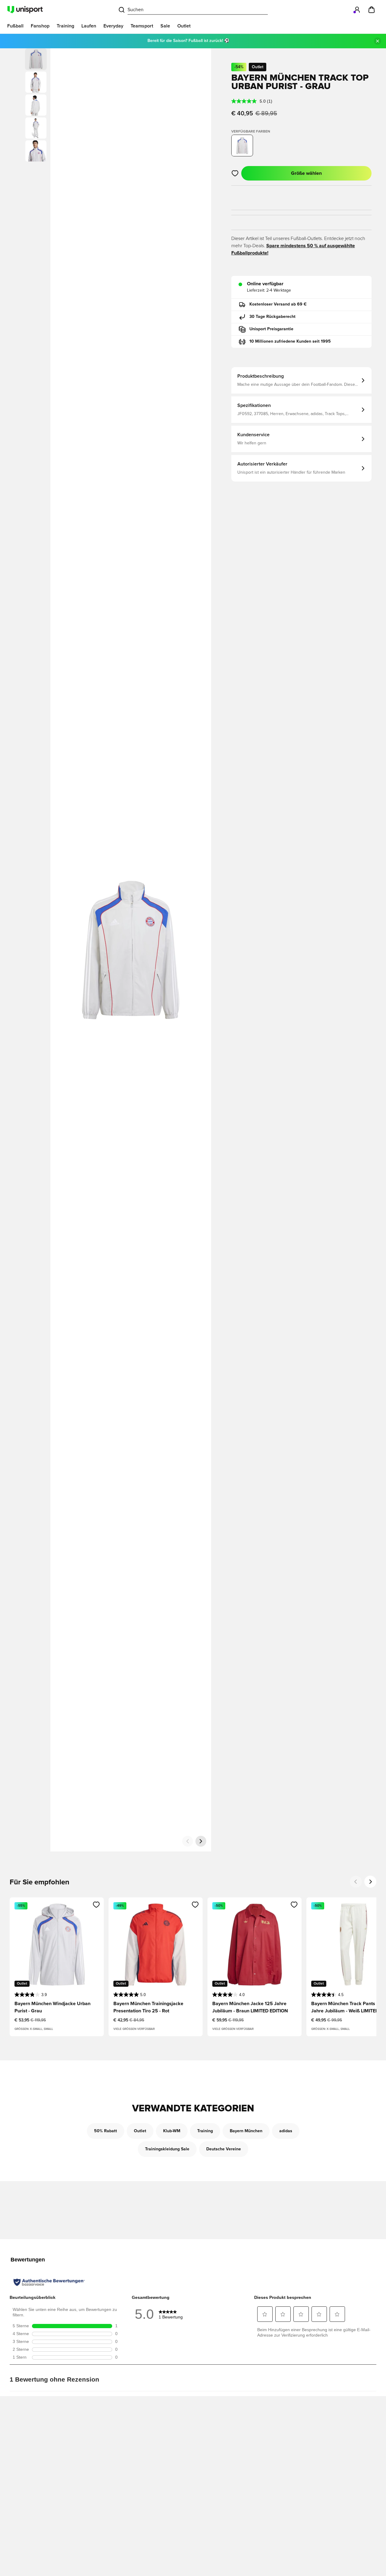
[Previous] (356, 1882)
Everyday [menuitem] (113, 26)
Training (205, 2131)
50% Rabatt (106, 2131)
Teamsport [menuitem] (142, 26)
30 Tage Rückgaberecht (272, 317)
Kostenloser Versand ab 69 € (278, 304)
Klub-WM (172, 2131)
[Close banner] (378, 41)
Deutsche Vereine (224, 2149)
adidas (286, 2131)
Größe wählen (306, 173)
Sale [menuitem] (165, 26)
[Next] (370, 1882)
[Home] (25, 10)
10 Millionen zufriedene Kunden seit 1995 (290, 341)
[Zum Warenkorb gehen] (372, 10)
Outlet (140, 2131)
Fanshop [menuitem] (40, 26)
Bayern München (246, 2131)
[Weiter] (201, 1841)
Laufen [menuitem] (89, 26)
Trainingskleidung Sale (167, 2149)
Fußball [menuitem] (15, 26)
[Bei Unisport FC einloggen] (357, 10)
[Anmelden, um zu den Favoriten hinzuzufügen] (235, 173)
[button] (36, 82)
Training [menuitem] (65, 26)
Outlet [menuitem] (184, 26)
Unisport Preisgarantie (271, 329)
